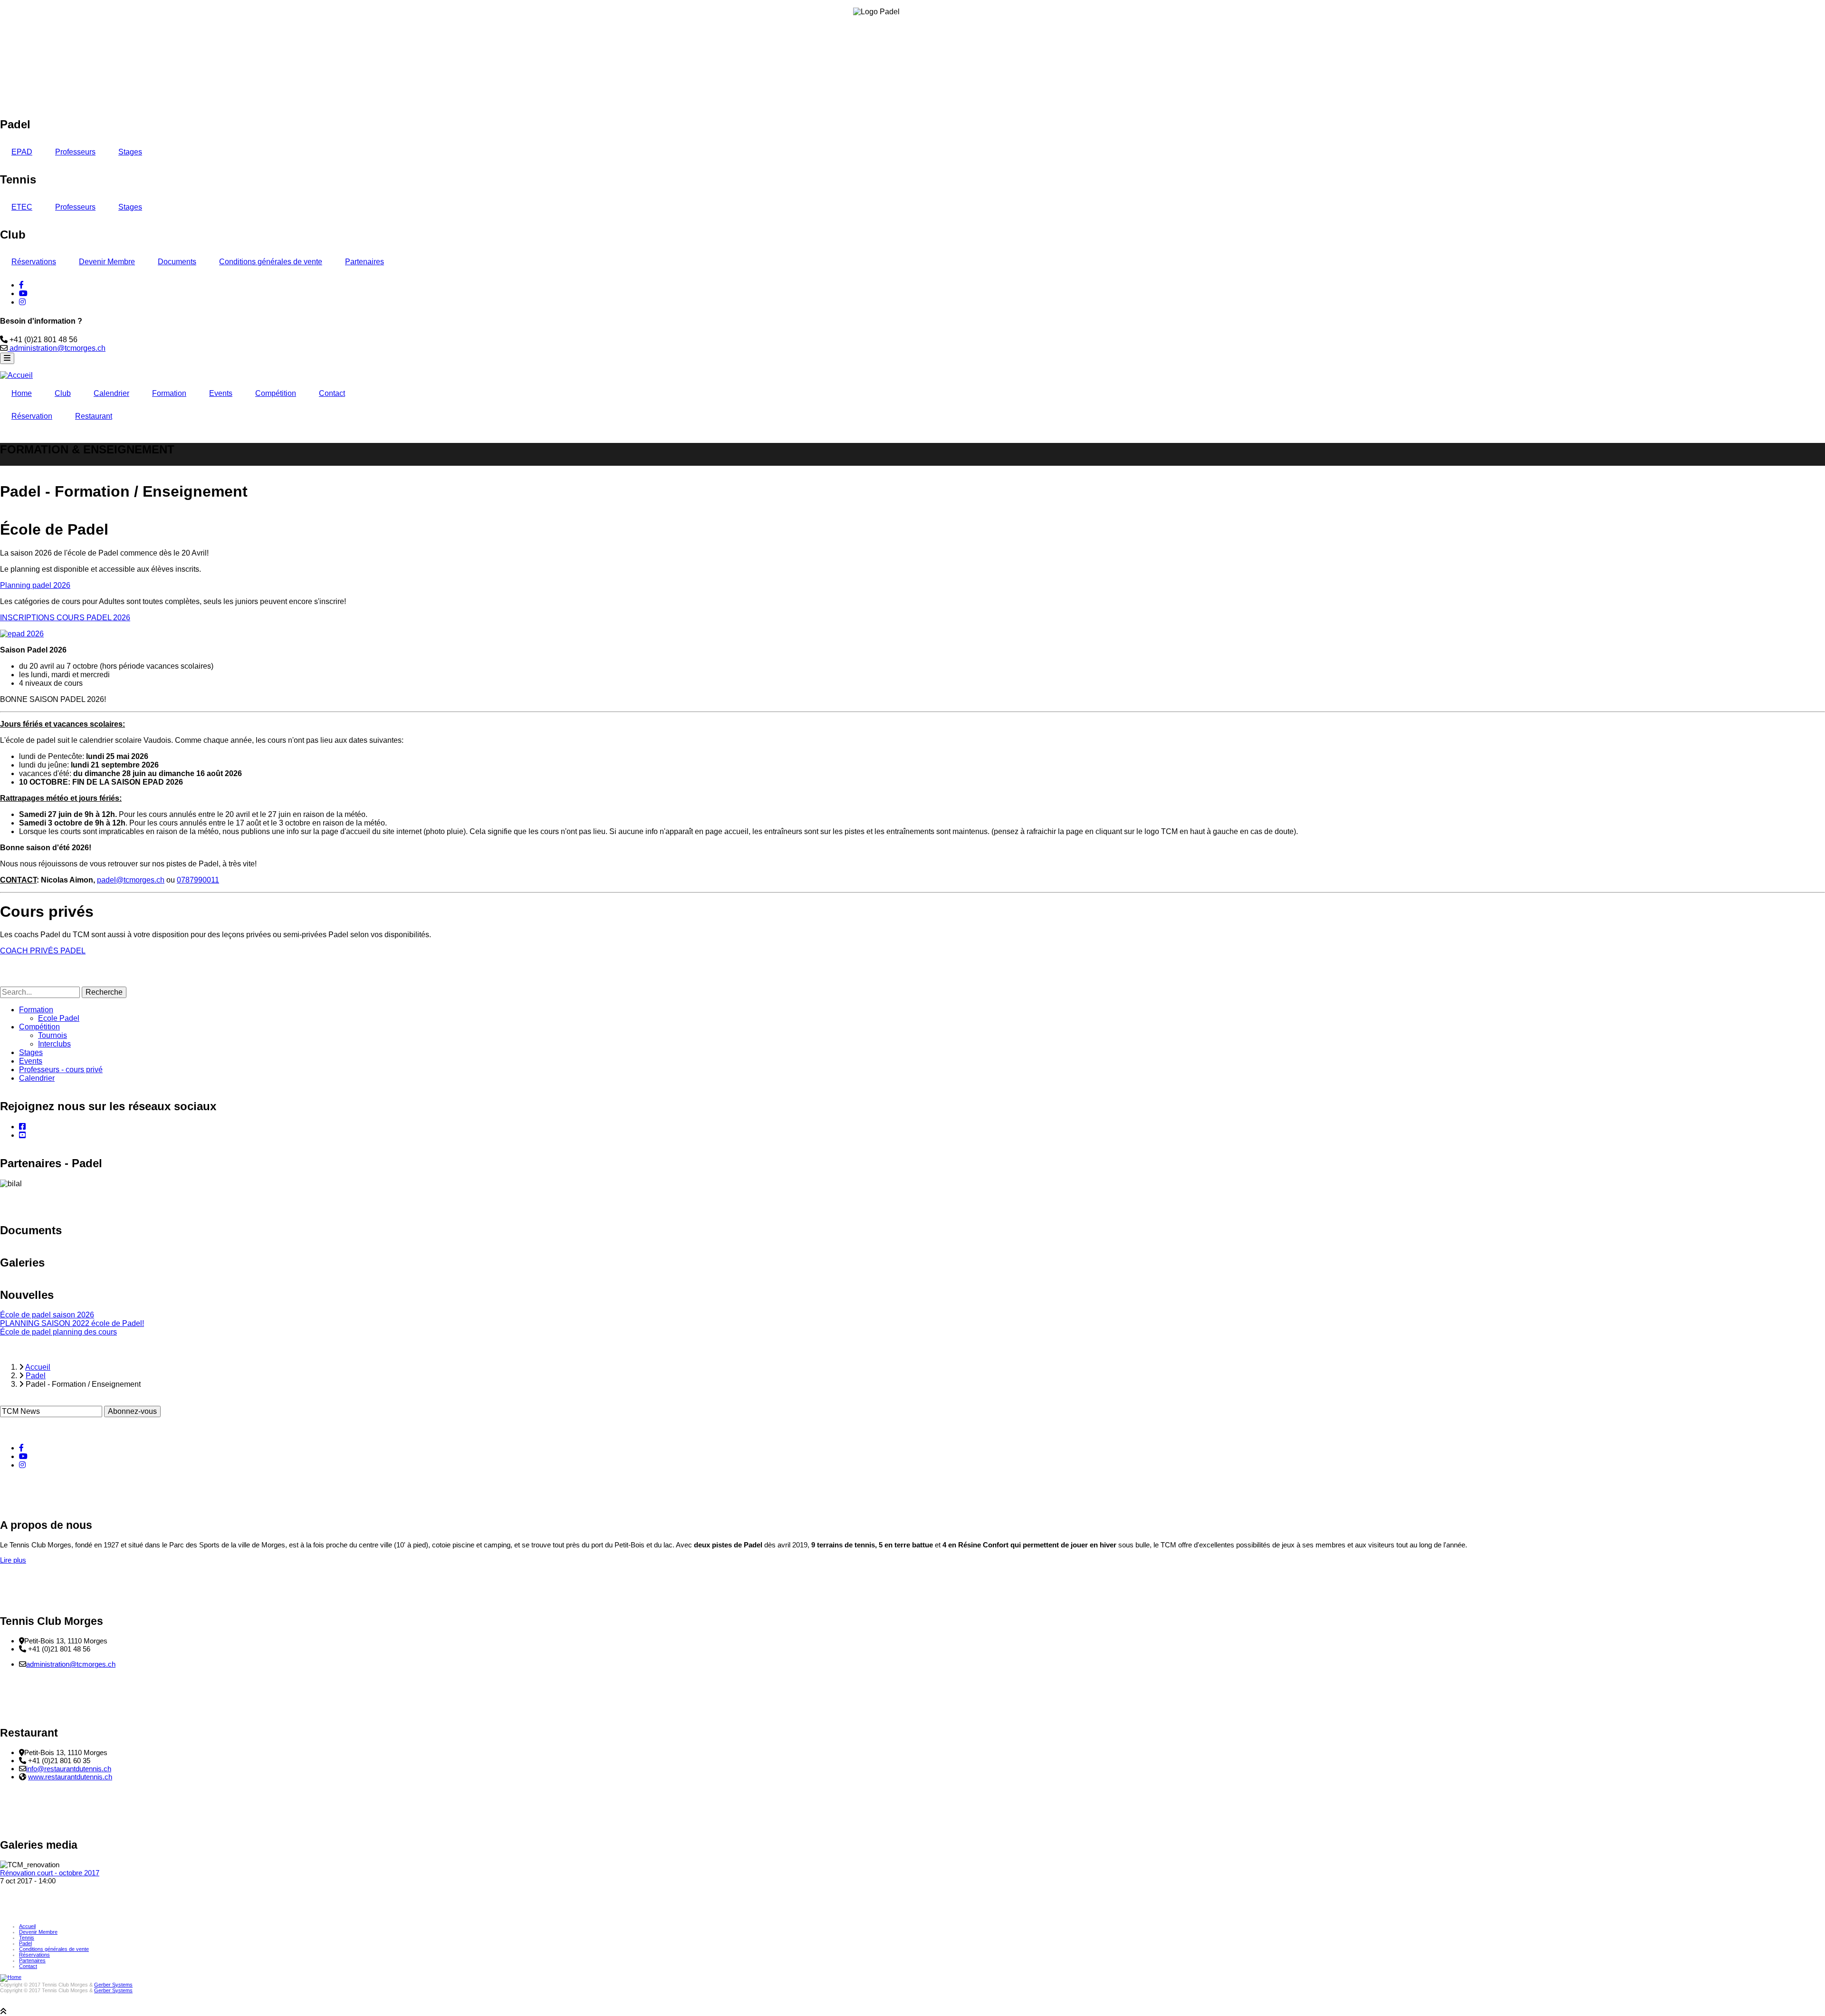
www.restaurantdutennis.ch (70, 1777)
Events (221, 393)
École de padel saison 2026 (47, 1315)
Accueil (27, 1926)
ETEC (22, 207)
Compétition (276, 393)
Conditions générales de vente (271, 262)
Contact (332, 393)
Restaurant (94, 416)
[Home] (11, 1977)
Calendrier (111, 393)
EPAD (22, 152)
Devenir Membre (107, 262)
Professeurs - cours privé (61, 1070)
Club (63, 393)
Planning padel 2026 (35, 585)
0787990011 (198, 880)
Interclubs (54, 1044)
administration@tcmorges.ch (57, 348)
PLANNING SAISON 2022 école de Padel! (72, 1323)
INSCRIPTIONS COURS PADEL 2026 (65, 618)
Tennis (27, 1938)
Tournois (53, 1035)
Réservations (34, 262)
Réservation (32, 416)
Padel (25, 1943)
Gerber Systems (113, 1985)
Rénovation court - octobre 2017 (50, 1873)
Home (22, 393)
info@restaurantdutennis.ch (69, 1769)
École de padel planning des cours (58, 1332)
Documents (177, 262)
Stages (130, 152)
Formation (169, 393)
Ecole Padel (59, 1018)
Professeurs (75, 152)
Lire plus (13, 1560)
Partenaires (365, 262)
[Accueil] (16, 375)
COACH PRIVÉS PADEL (43, 951)
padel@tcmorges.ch (131, 880)
